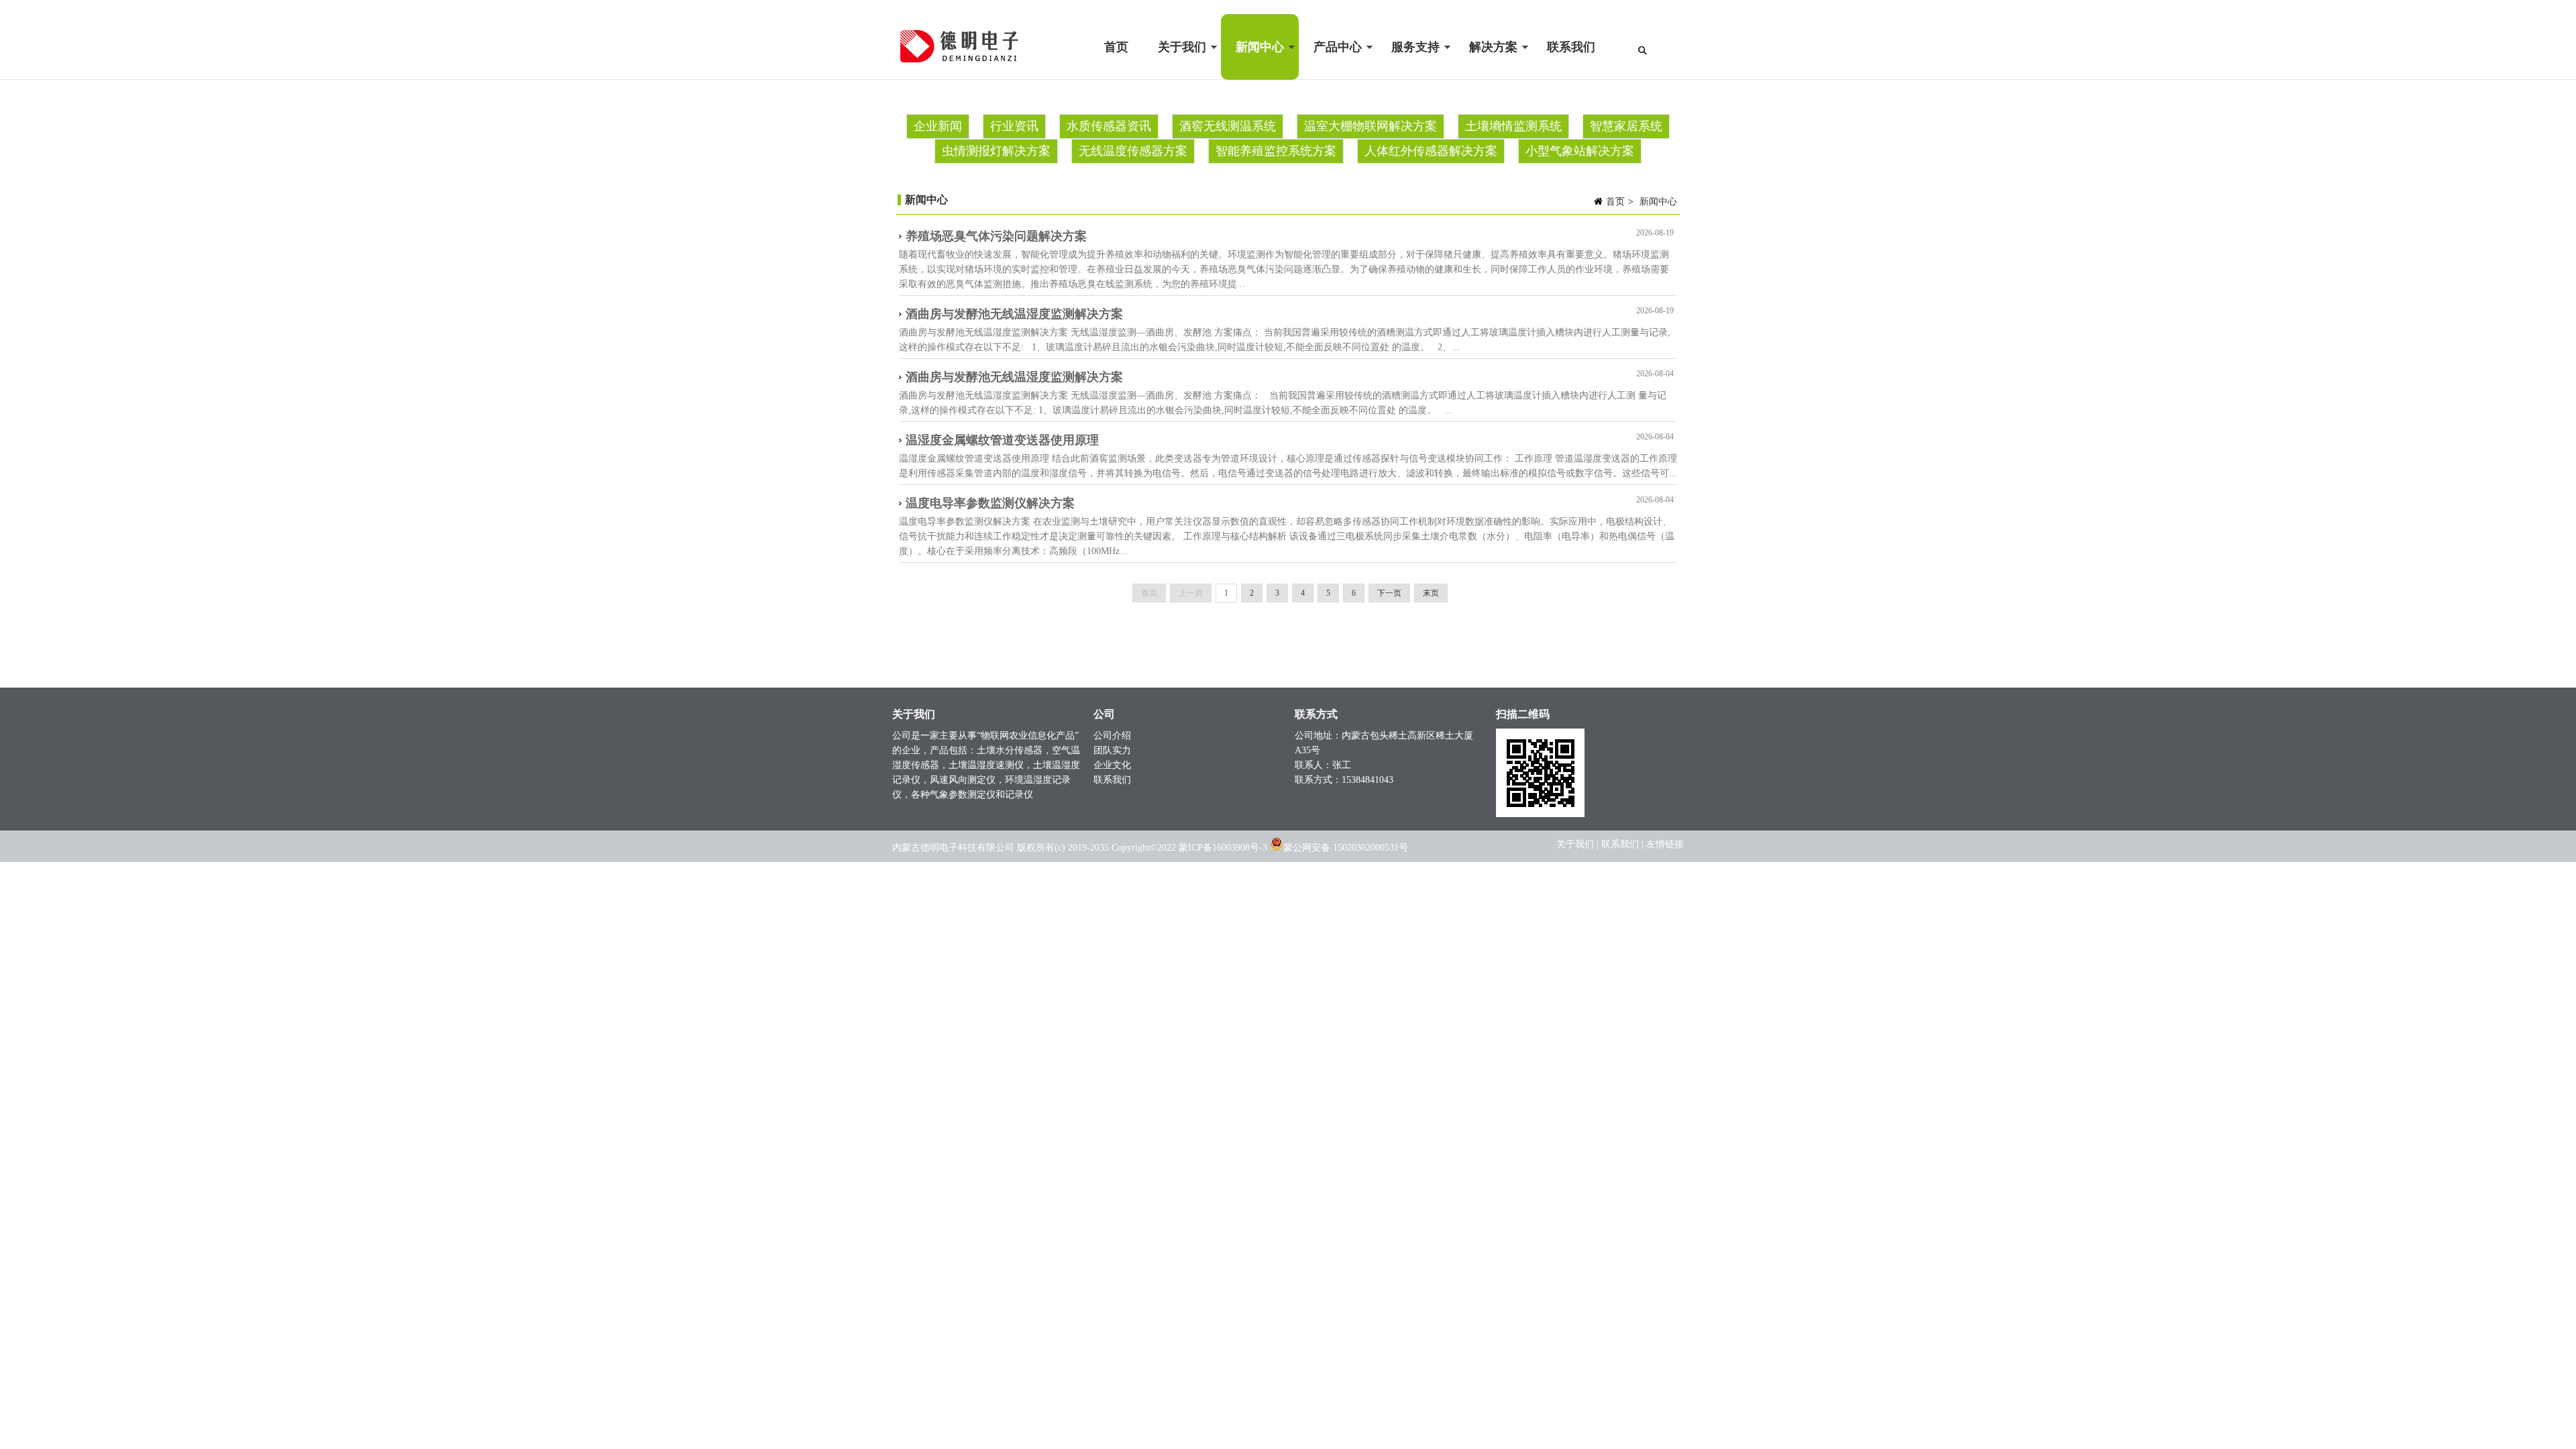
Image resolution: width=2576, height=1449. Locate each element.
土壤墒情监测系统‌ (1513, 126)
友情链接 (1665, 844)
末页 (1431, 593)
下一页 (1389, 593)
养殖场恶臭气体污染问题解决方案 (996, 236)
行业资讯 (1014, 126)
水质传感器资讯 (1109, 126)
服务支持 (1408, 60)
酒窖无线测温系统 (1228, 126)
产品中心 (1330, 60)
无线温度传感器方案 (1133, 151)
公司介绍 (1112, 736)
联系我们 (1571, 47)
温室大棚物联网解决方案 (1371, 126)
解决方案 (1486, 60)
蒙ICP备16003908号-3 (1223, 848)
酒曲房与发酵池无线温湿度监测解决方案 (1014, 314)
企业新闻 (938, 126)
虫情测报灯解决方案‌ (996, 151)
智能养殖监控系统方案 (1276, 151)
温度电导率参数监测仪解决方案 (990, 503)
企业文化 (1112, 765)
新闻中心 (1252, 60)
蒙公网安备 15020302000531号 (1346, 848)
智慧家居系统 (1626, 126)
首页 (1116, 47)
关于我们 (1175, 60)
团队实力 (1112, 750)
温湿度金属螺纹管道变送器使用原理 (1002, 440)
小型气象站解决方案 (1580, 151)
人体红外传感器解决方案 (1431, 151)
